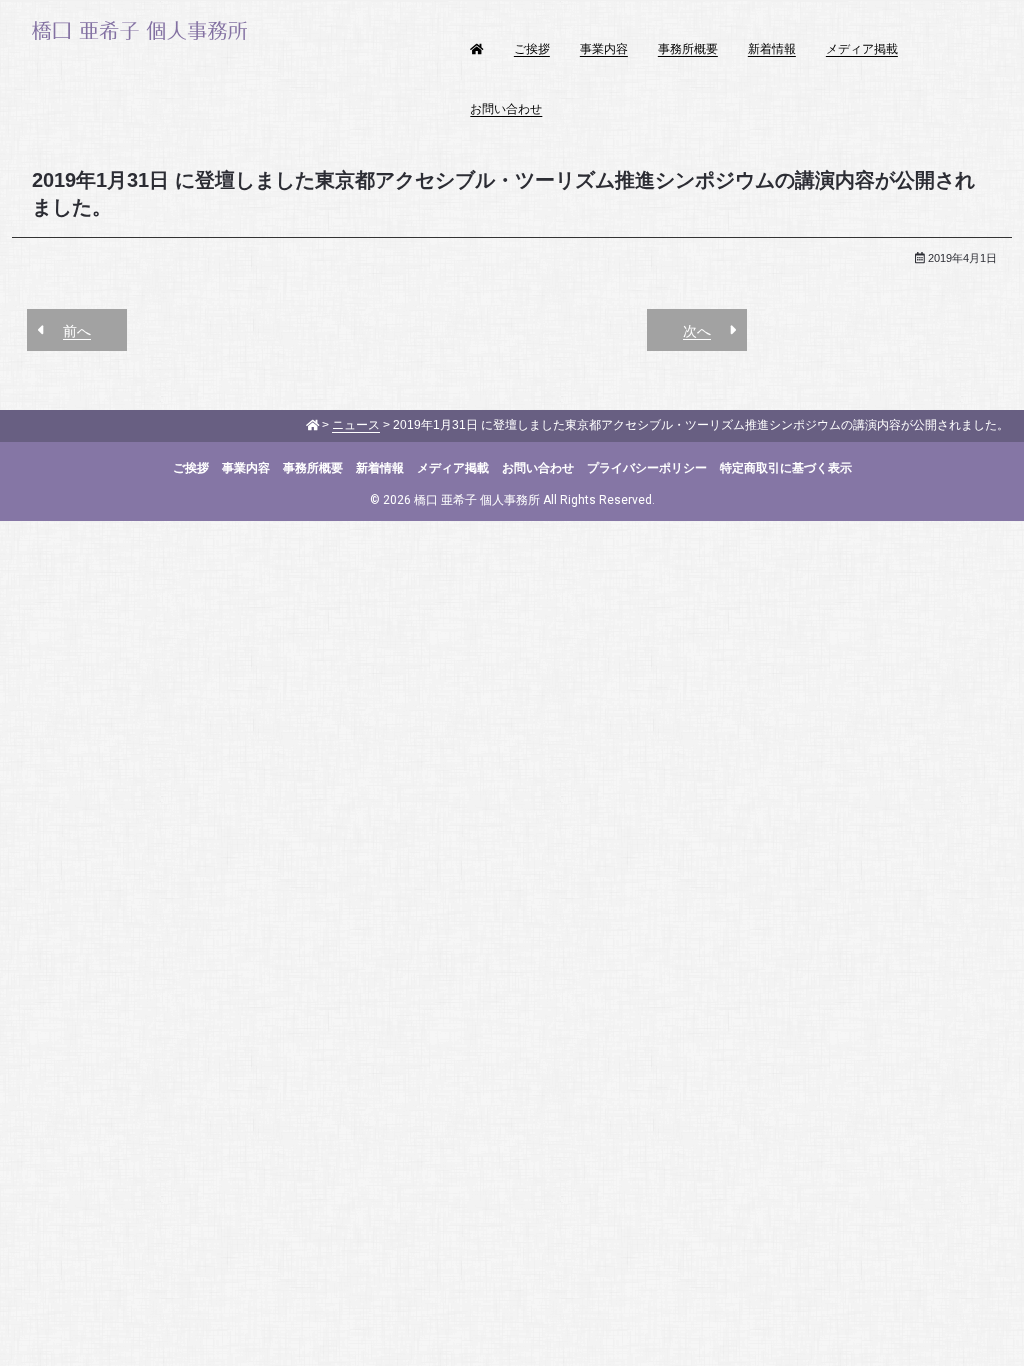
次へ (697, 331)
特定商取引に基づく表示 (786, 468)
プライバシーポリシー (647, 468)
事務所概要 (688, 49)
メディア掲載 (862, 49)
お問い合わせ (506, 109)
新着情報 (772, 49)
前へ (77, 331)
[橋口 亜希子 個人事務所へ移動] (313, 425)
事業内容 (604, 49)
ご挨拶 (532, 49)
